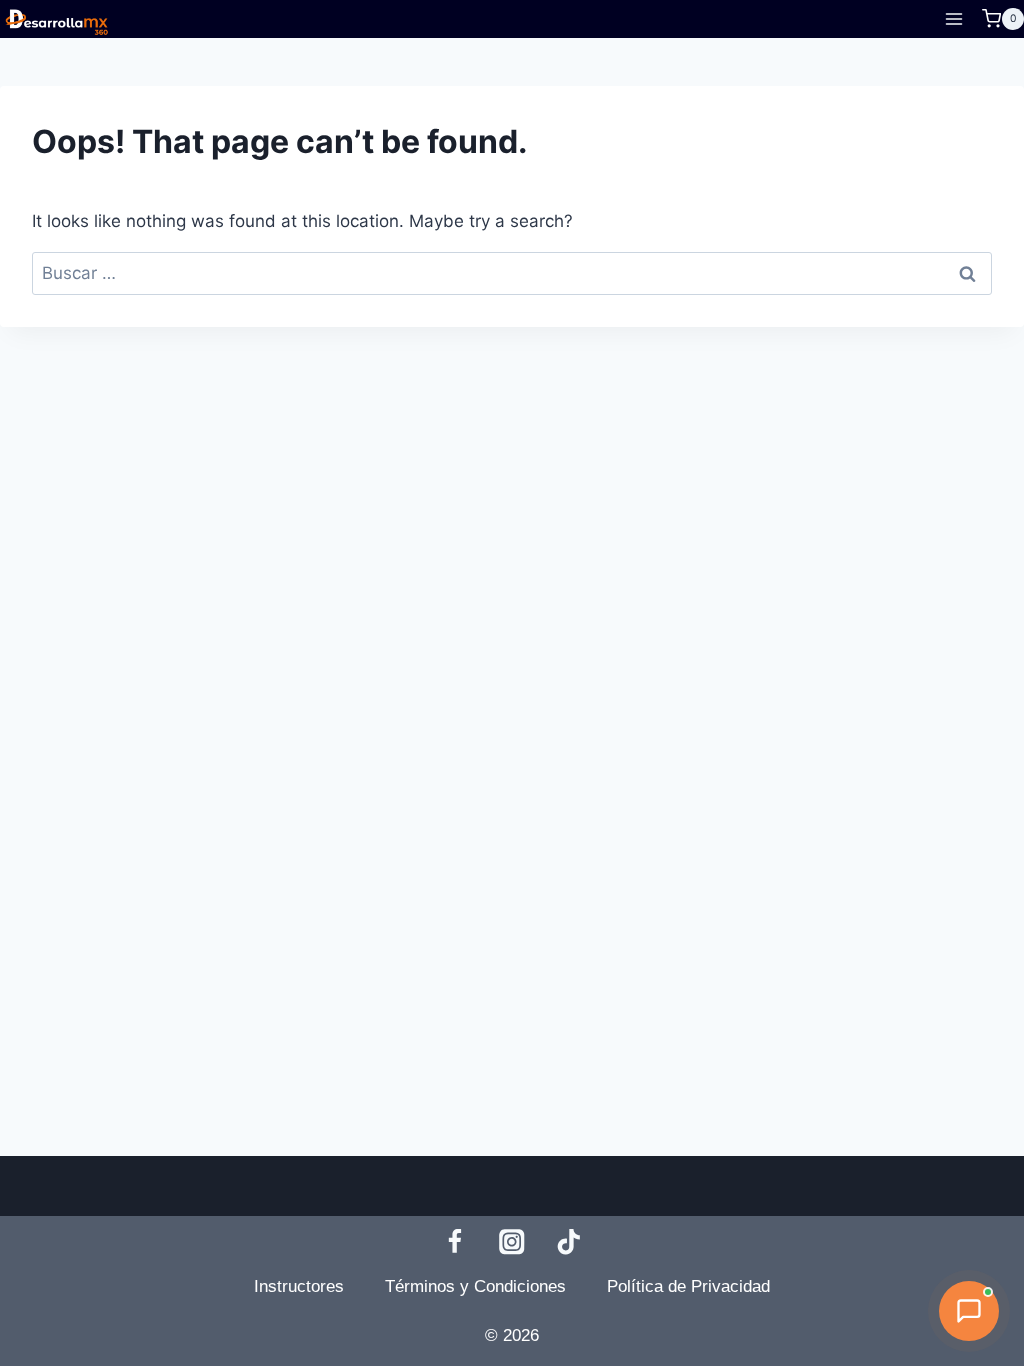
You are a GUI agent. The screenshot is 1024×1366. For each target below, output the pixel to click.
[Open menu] (953, 18)
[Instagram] (512, 1241)
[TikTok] (569, 1241)
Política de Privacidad (688, 1286)
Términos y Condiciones (475, 1286)
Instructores (299, 1286)
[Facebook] (454, 1241)
